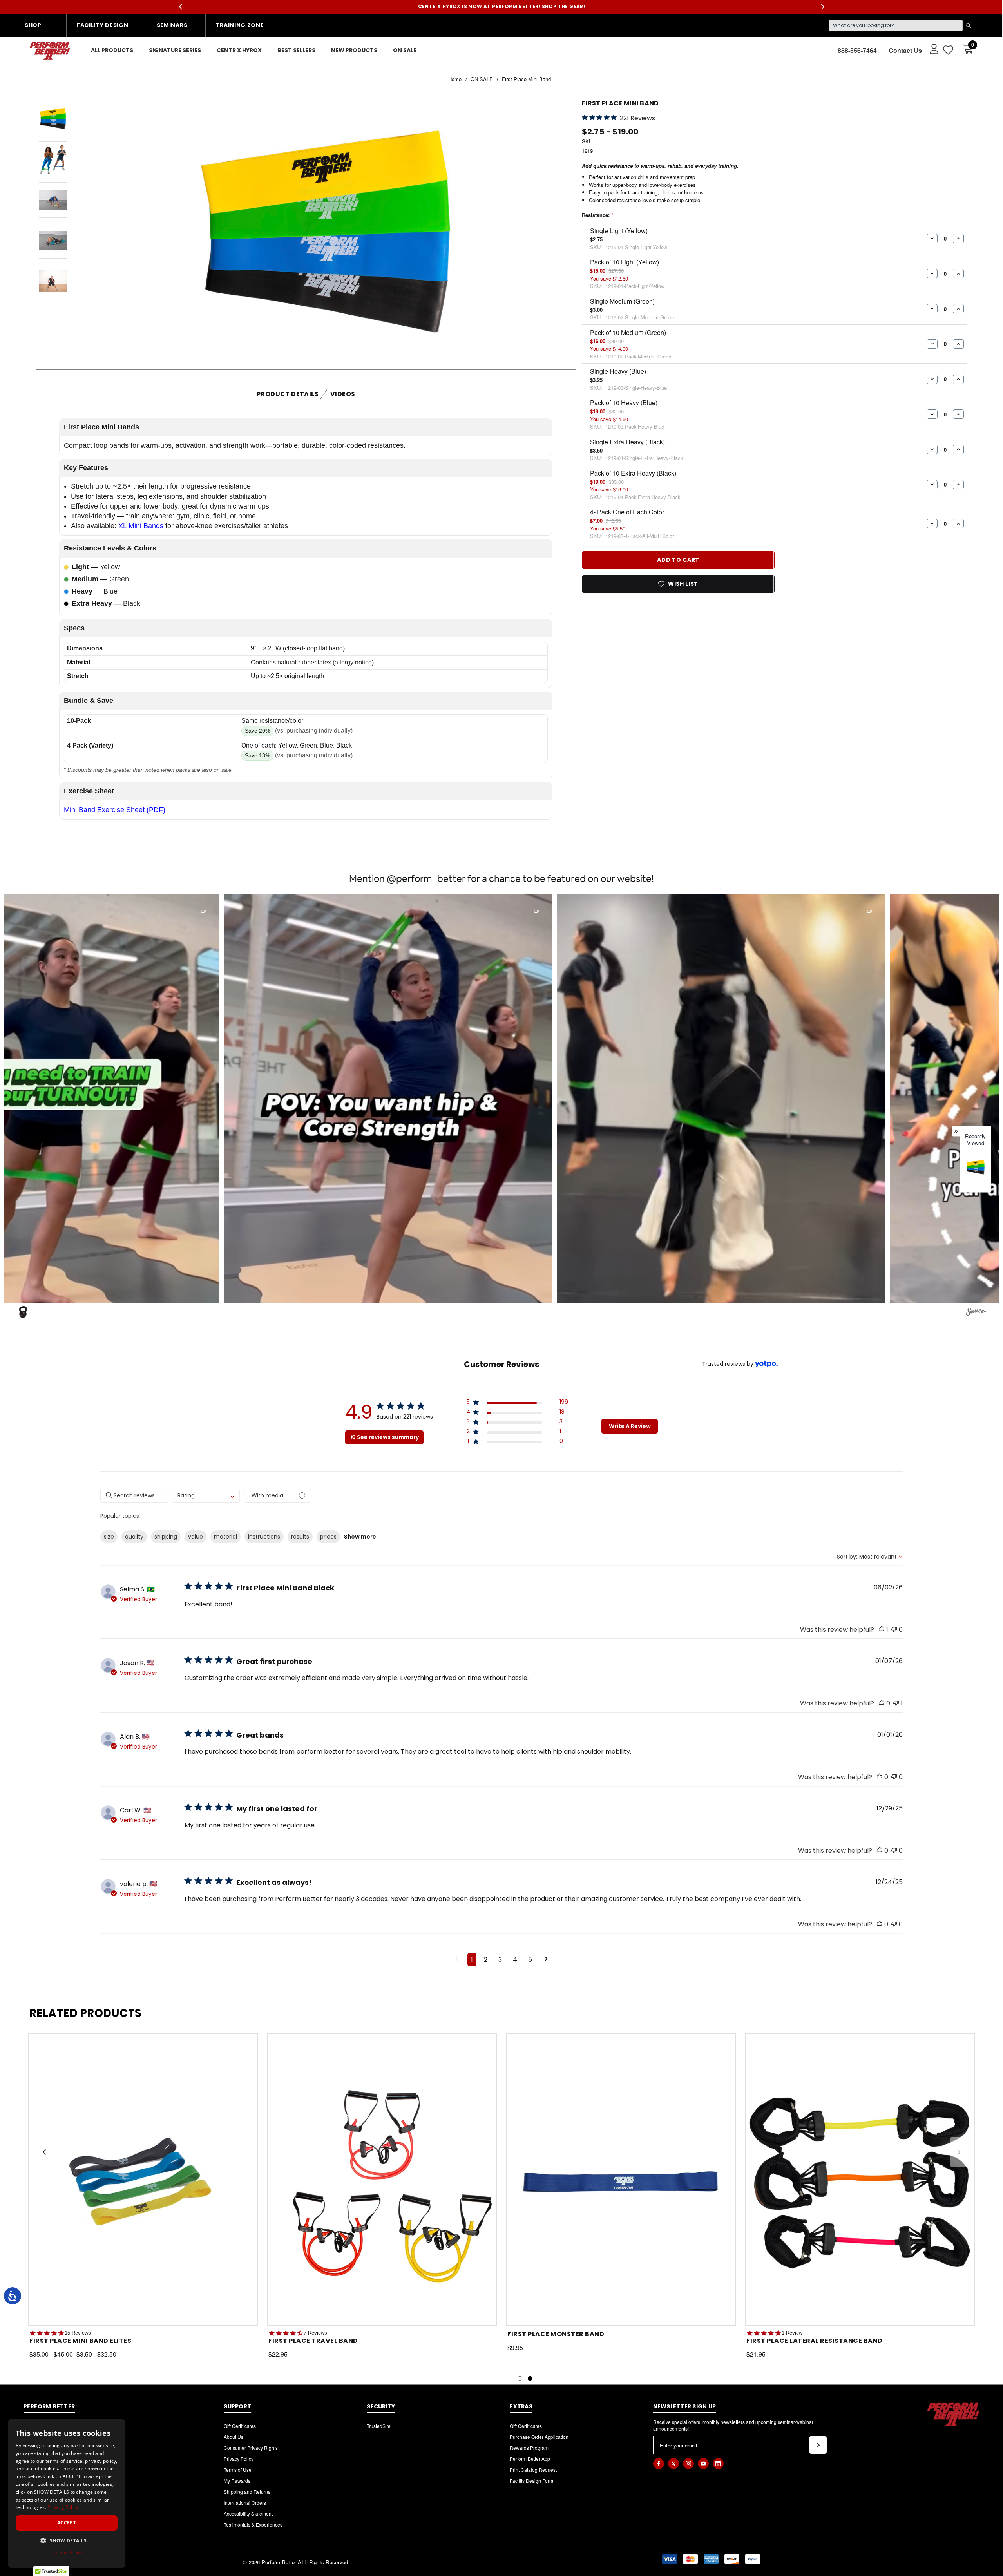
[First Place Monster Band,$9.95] (621, 2180)
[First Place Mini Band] (976, 1167)
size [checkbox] (109, 1537)
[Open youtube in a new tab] (703, 2464)
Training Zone (240, 25)
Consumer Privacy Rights (251, 2448)
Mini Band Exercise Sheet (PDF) (115, 810)
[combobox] (206, 1496)
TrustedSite (379, 2426)
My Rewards (237, 2481)
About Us (234, 2437)
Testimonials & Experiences (253, 2524)
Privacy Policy (239, 2459)
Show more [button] (360, 1537)
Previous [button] (180, 7)
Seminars (172, 25)
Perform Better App (530, 2459)
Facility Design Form (531, 2481)
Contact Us (905, 50)
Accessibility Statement (248, 2514)
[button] (292, 1098)
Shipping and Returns (247, 2492)
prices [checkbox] (328, 1537)
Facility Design (103, 25)
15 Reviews (78, 2333)
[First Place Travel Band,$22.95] (382, 2180)
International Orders (245, 2503)
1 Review (792, 2333)
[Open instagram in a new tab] (688, 2464)
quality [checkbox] (134, 1537)
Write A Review (630, 1426)
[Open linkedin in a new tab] (718, 2464)
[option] (976, 1172)
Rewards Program (529, 2448)
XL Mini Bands (141, 526)
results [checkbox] (300, 1537)
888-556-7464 (857, 50)
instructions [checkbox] (264, 1537)
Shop (33, 25)
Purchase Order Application (539, 2437)
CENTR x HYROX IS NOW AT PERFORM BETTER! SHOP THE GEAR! (502, 6)
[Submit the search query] (968, 25)
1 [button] (472, 1960)
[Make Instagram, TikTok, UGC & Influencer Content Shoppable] (977, 1313)
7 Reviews (315, 2333)
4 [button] (515, 1960)
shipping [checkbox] (166, 1537)
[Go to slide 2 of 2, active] (530, 2379)
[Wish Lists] (948, 50)
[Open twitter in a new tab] (673, 2464)
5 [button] (530, 1960)
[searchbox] (134, 1496)
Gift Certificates (240, 2426)
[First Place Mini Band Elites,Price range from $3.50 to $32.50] (143, 2180)
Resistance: (597, 215)
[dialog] (67, 2494)
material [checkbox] (225, 1537)
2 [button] (486, 1960)
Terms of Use (238, 2470)
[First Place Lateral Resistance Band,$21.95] (860, 2180)
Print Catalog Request (533, 2470)
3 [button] (500, 1960)
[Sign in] (930, 49)
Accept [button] (67, 2523)
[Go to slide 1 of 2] (520, 2379)
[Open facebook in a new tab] (659, 2464)
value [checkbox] (196, 1537)
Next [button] (823, 7)
